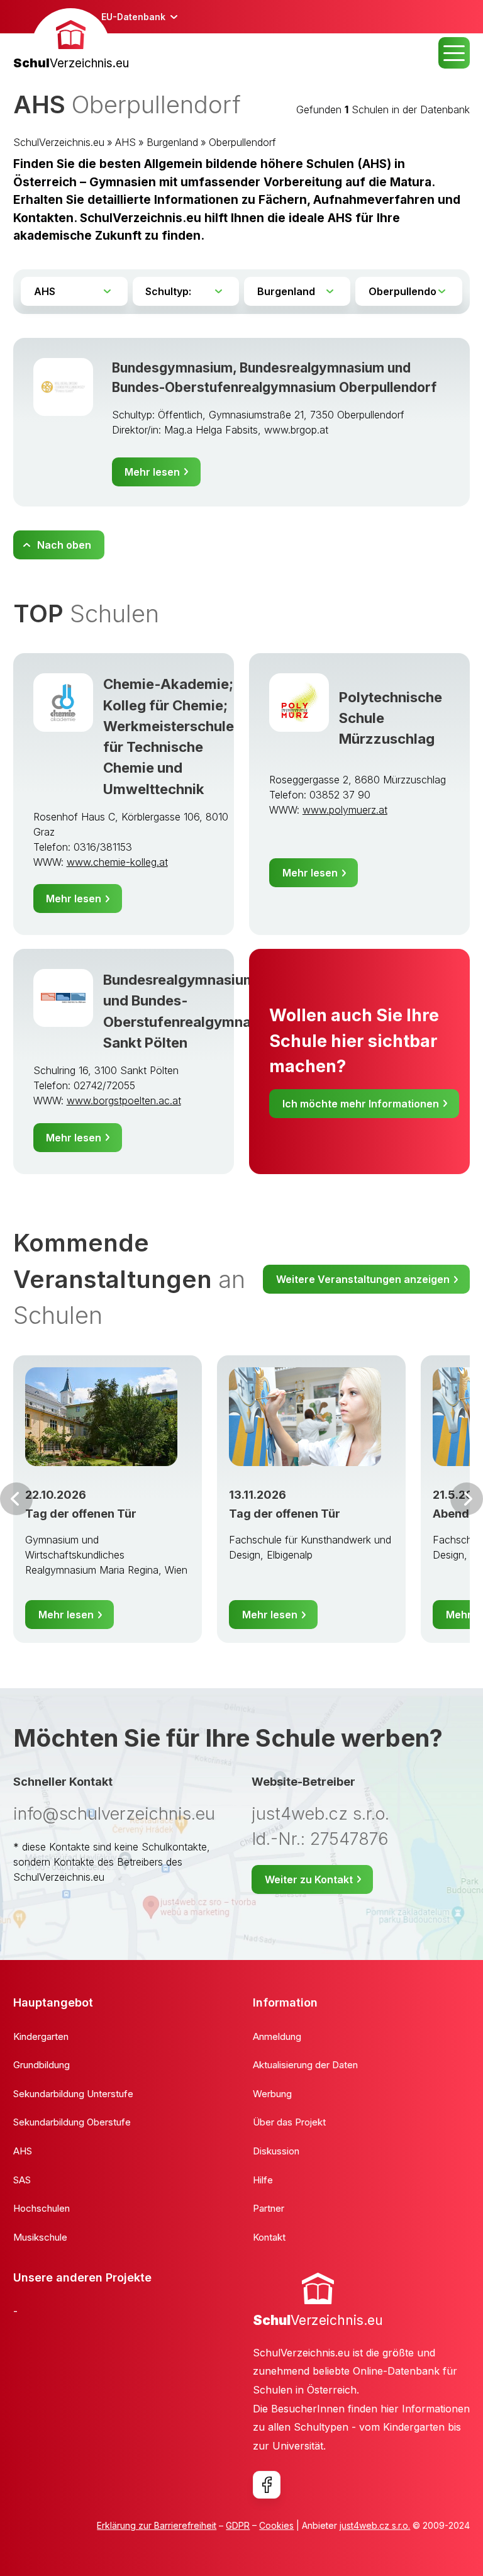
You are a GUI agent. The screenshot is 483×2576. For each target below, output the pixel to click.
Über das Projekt (289, 2122)
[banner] (71, 41)
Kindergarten (41, 2036)
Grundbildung (42, 2065)
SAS (22, 2180)
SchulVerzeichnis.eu (59, 142)
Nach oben (64, 545)
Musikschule (40, 2237)
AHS (125, 142)
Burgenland (172, 142)
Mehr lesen (152, 472)
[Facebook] (267, 2485)
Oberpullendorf (242, 142)
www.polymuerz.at (345, 810)
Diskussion (276, 2151)
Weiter (467, 1499)
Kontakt (269, 2237)
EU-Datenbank (133, 17)
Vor (16, 1499)
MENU (454, 53)
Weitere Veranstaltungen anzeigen (363, 1279)
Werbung (272, 2094)
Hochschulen (42, 2208)
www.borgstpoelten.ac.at (124, 1100)
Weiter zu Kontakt (309, 1879)
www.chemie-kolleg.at (117, 862)
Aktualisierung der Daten (305, 2065)
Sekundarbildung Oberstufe (72, 2122)
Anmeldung (277, 2036)
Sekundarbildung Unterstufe (73, 2094)
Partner (269, 2208)
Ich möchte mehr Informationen (361, 1104)
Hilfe (263, 2180)
